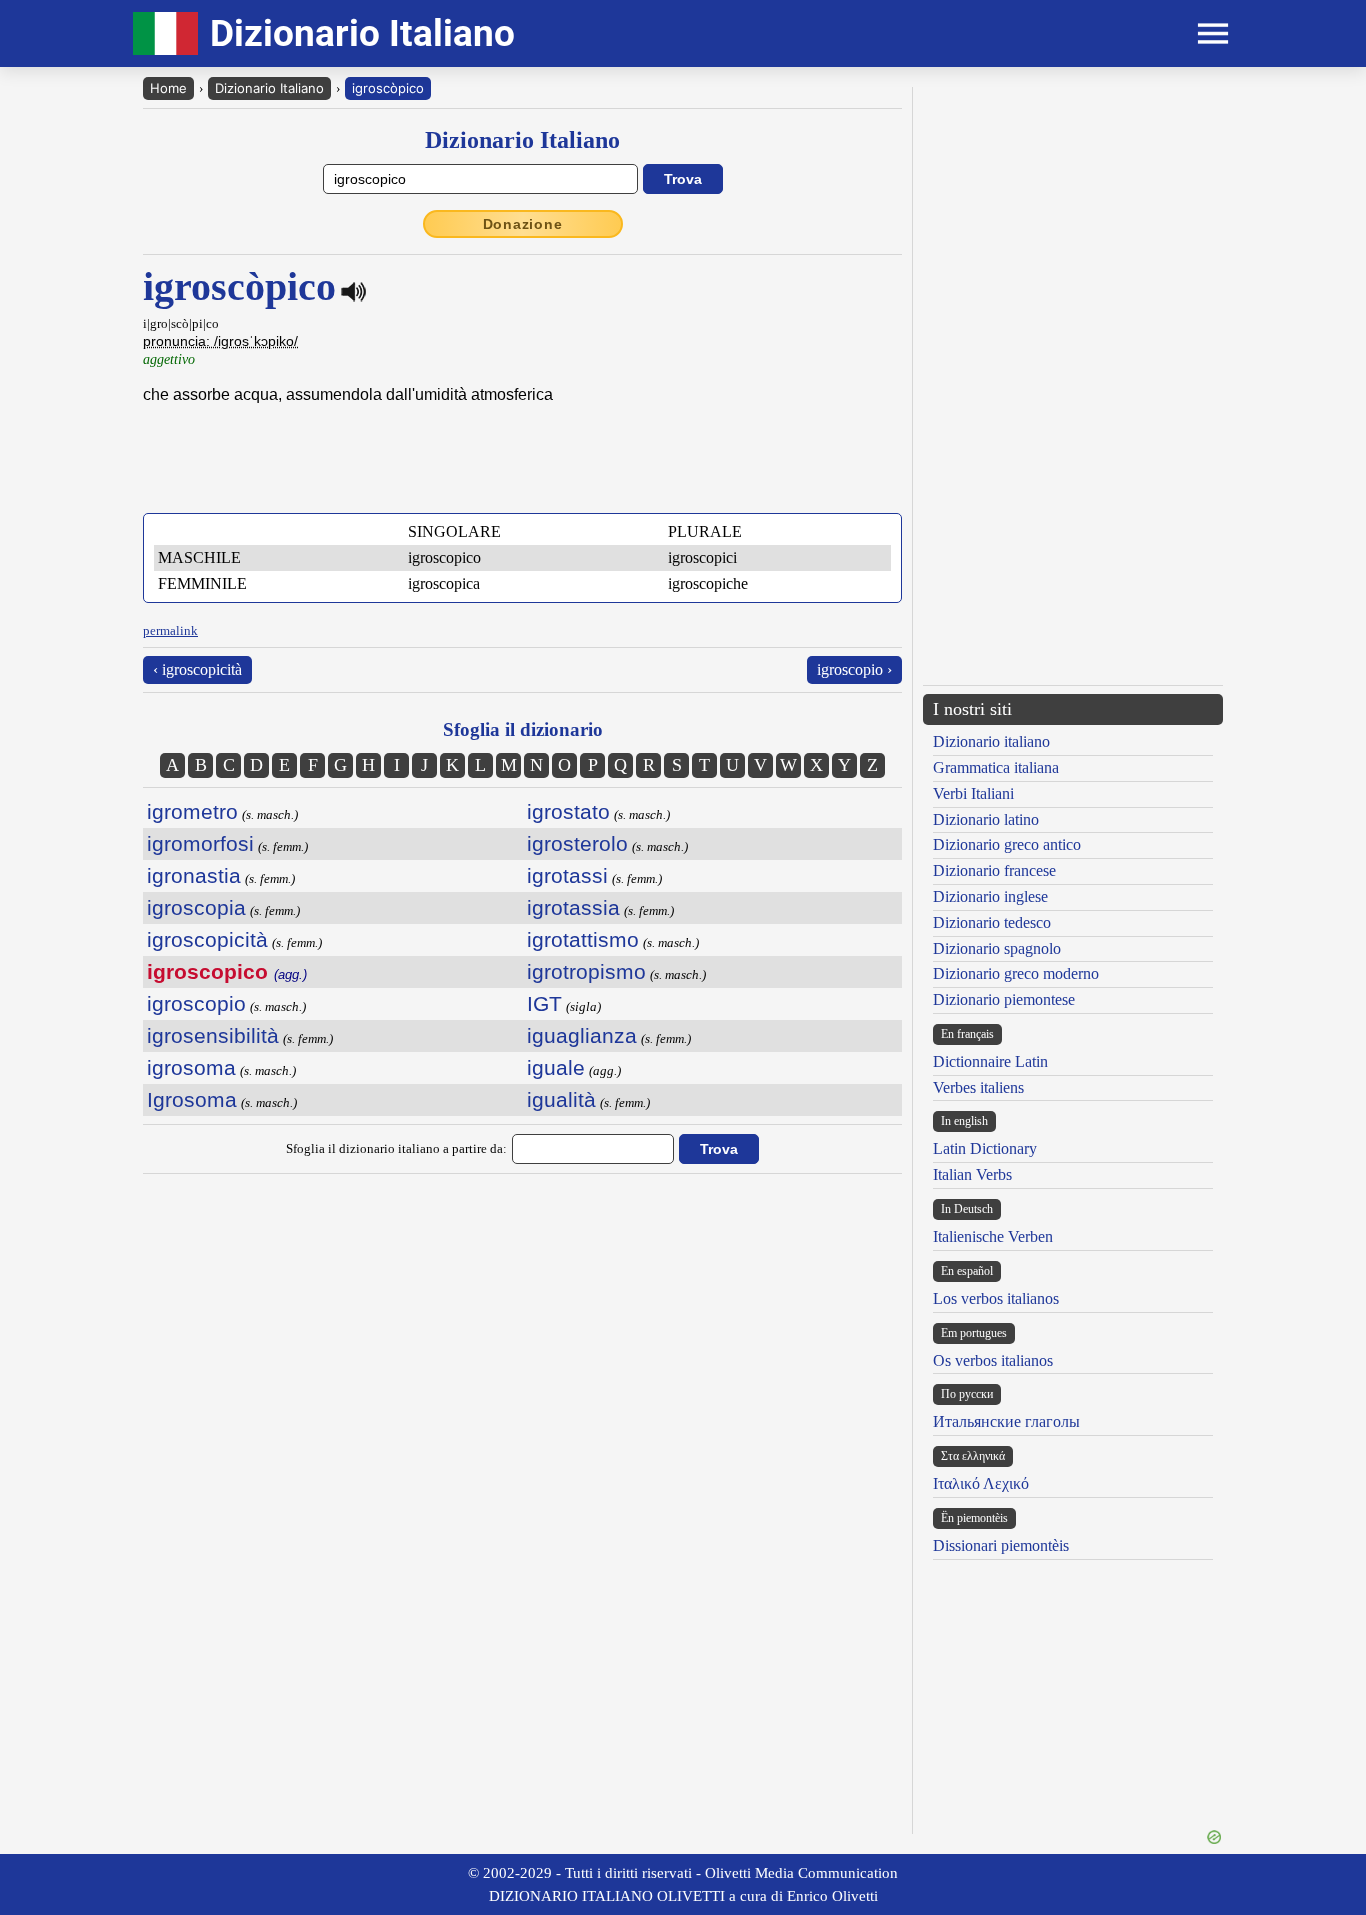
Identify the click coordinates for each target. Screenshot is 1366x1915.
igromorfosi (200, 843)
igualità (561, 1099)
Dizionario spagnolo (997, 948)
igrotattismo (583, 939)
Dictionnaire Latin (990, 1061)
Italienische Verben (993, 1236)
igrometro (192, 811)
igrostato (568, 811)
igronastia (194, 875)
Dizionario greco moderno (1016, 973)
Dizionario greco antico (1007, 844)
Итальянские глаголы (1006, 1421)
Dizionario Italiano (269, 88)
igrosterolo (577, 843)
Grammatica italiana (996, 767)
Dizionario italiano (991, 741)
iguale (556, 1067)
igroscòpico (388, 88)
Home (168, 88)
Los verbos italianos (996, 1298)
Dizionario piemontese (1004, 999)
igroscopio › (854, 669)
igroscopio (196, 1003)
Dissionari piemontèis (1001, 1545)
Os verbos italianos (993, 1360)
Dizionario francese (994, 870)
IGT (544, 1003)
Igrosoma (192, 1099)
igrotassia (573, 907)
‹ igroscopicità (197, 669)
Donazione (523, 224)
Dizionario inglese (990, 896)
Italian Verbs (972, 1174)
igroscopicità (207, 939)
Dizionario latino (986, 819)
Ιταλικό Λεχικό (981, 1483)
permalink (170, 630)
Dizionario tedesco (992, 922)
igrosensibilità (213, 1035)
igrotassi (567, 875)
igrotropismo (586, 971)
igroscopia (196, 907)
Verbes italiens (978, 1087)
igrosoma (191, 1067)
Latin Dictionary (985, 1148)
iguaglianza (582, 1035)
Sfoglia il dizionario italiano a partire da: (396, 1148)
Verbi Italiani (973, 793)
